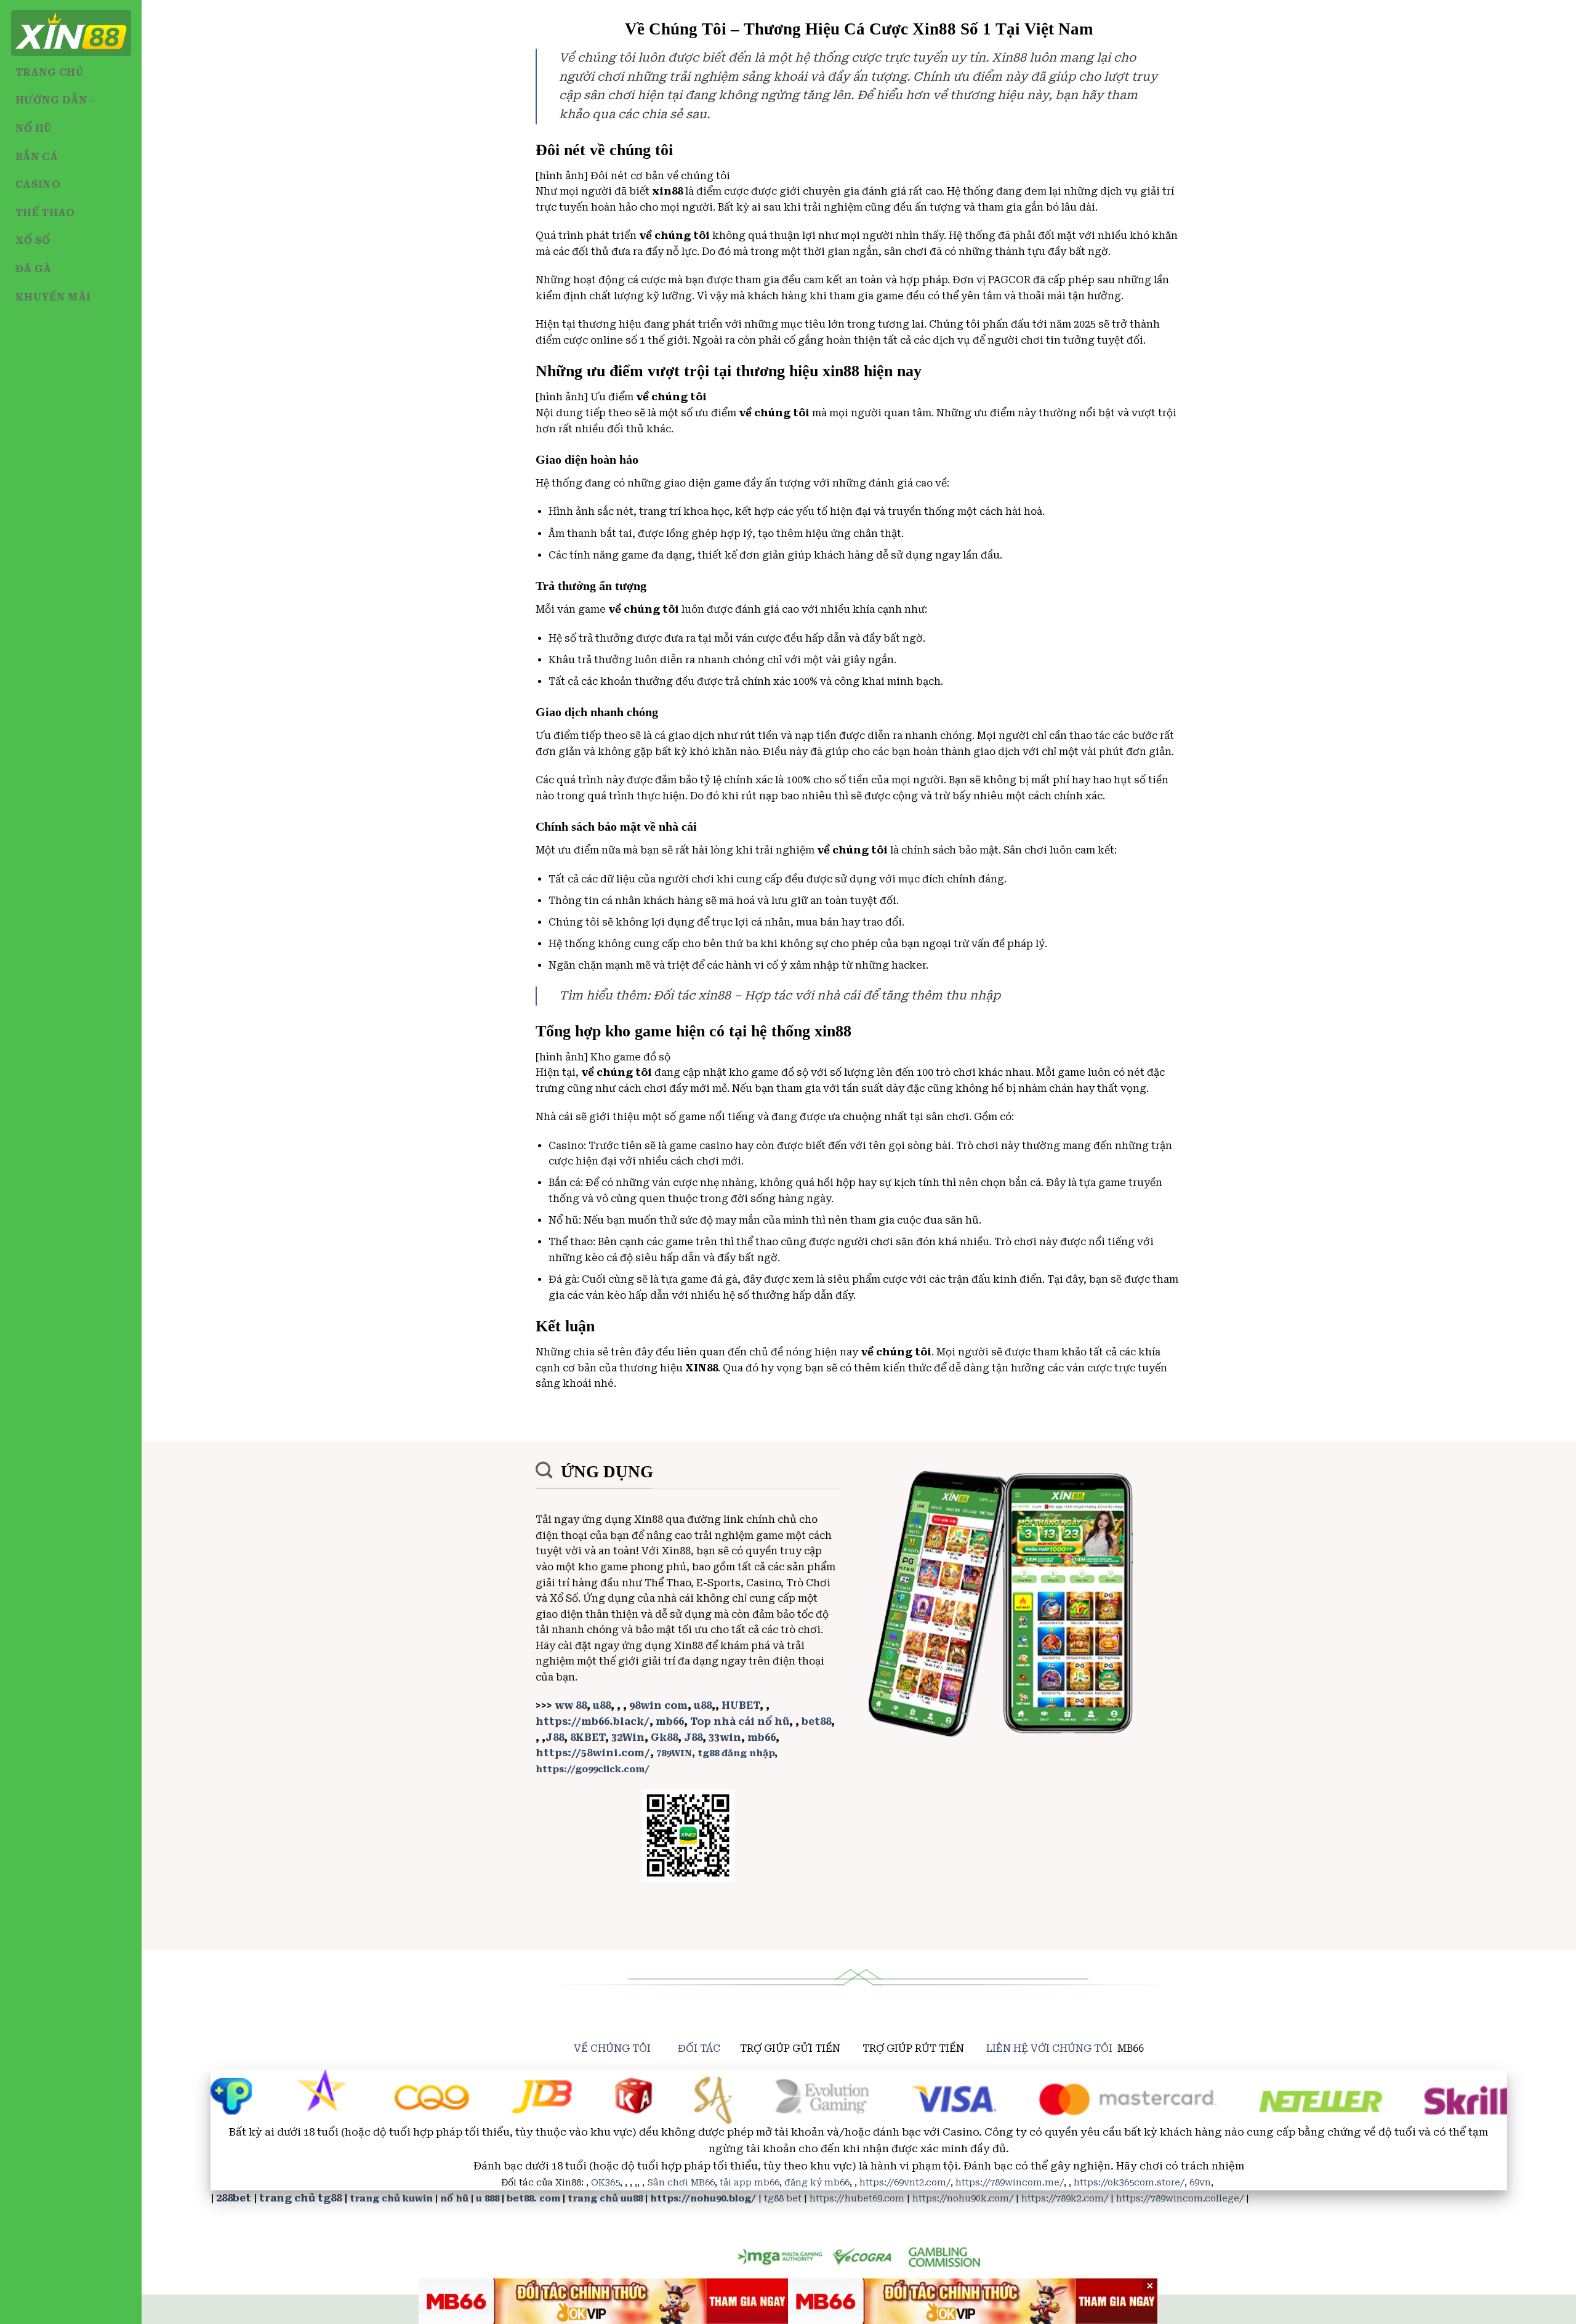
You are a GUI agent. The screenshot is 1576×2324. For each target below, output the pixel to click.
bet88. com (533, 2199)
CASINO (38, 184)
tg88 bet (783, 2199)
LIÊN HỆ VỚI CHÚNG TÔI (1049, 2048)
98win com (658, 1705)
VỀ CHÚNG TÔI (612, 2048)
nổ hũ (454, 2199)
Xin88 (649, 1519)
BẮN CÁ (37, 157)
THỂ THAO (45, 213)
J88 (555, 1737)
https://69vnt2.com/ (905, 2183)
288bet (234, 2198)
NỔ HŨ (34, 128)
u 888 (488, 2199)
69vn (1200, 2183)
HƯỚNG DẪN (51, 100)
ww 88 (571, 1705)
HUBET (741, 1705)
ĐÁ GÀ (34, 269)
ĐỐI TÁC (699, 2048)
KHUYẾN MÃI (53, 297)
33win (725, 1737)
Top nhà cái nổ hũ (740, 1721)
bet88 (816, 1721)
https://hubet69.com (857, 2199)
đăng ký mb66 (817, 2183)
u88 (602, 1705)
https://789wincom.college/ (1180, 2199)
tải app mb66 (750, 2183)
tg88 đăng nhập (736, 1753)
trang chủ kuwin (391, 2199)
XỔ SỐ (33, 240)
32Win (628, 1737)
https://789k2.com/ (1065, 2199)
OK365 (605, 2183)
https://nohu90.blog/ (703, 2199)
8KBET (588, 1737)
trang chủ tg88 (300, 2198)
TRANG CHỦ (50, 72)
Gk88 (664, 1737)
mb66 (670, 1721)
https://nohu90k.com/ (963, 2199)
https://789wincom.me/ (1010, 2183)
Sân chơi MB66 (681, 2183)
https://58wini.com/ (593, 1753)
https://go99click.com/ (593, 1769)
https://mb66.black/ (593, 1721)
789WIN (674, 1753)
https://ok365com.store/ (1129, 2183)
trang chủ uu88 (605, 2199)
